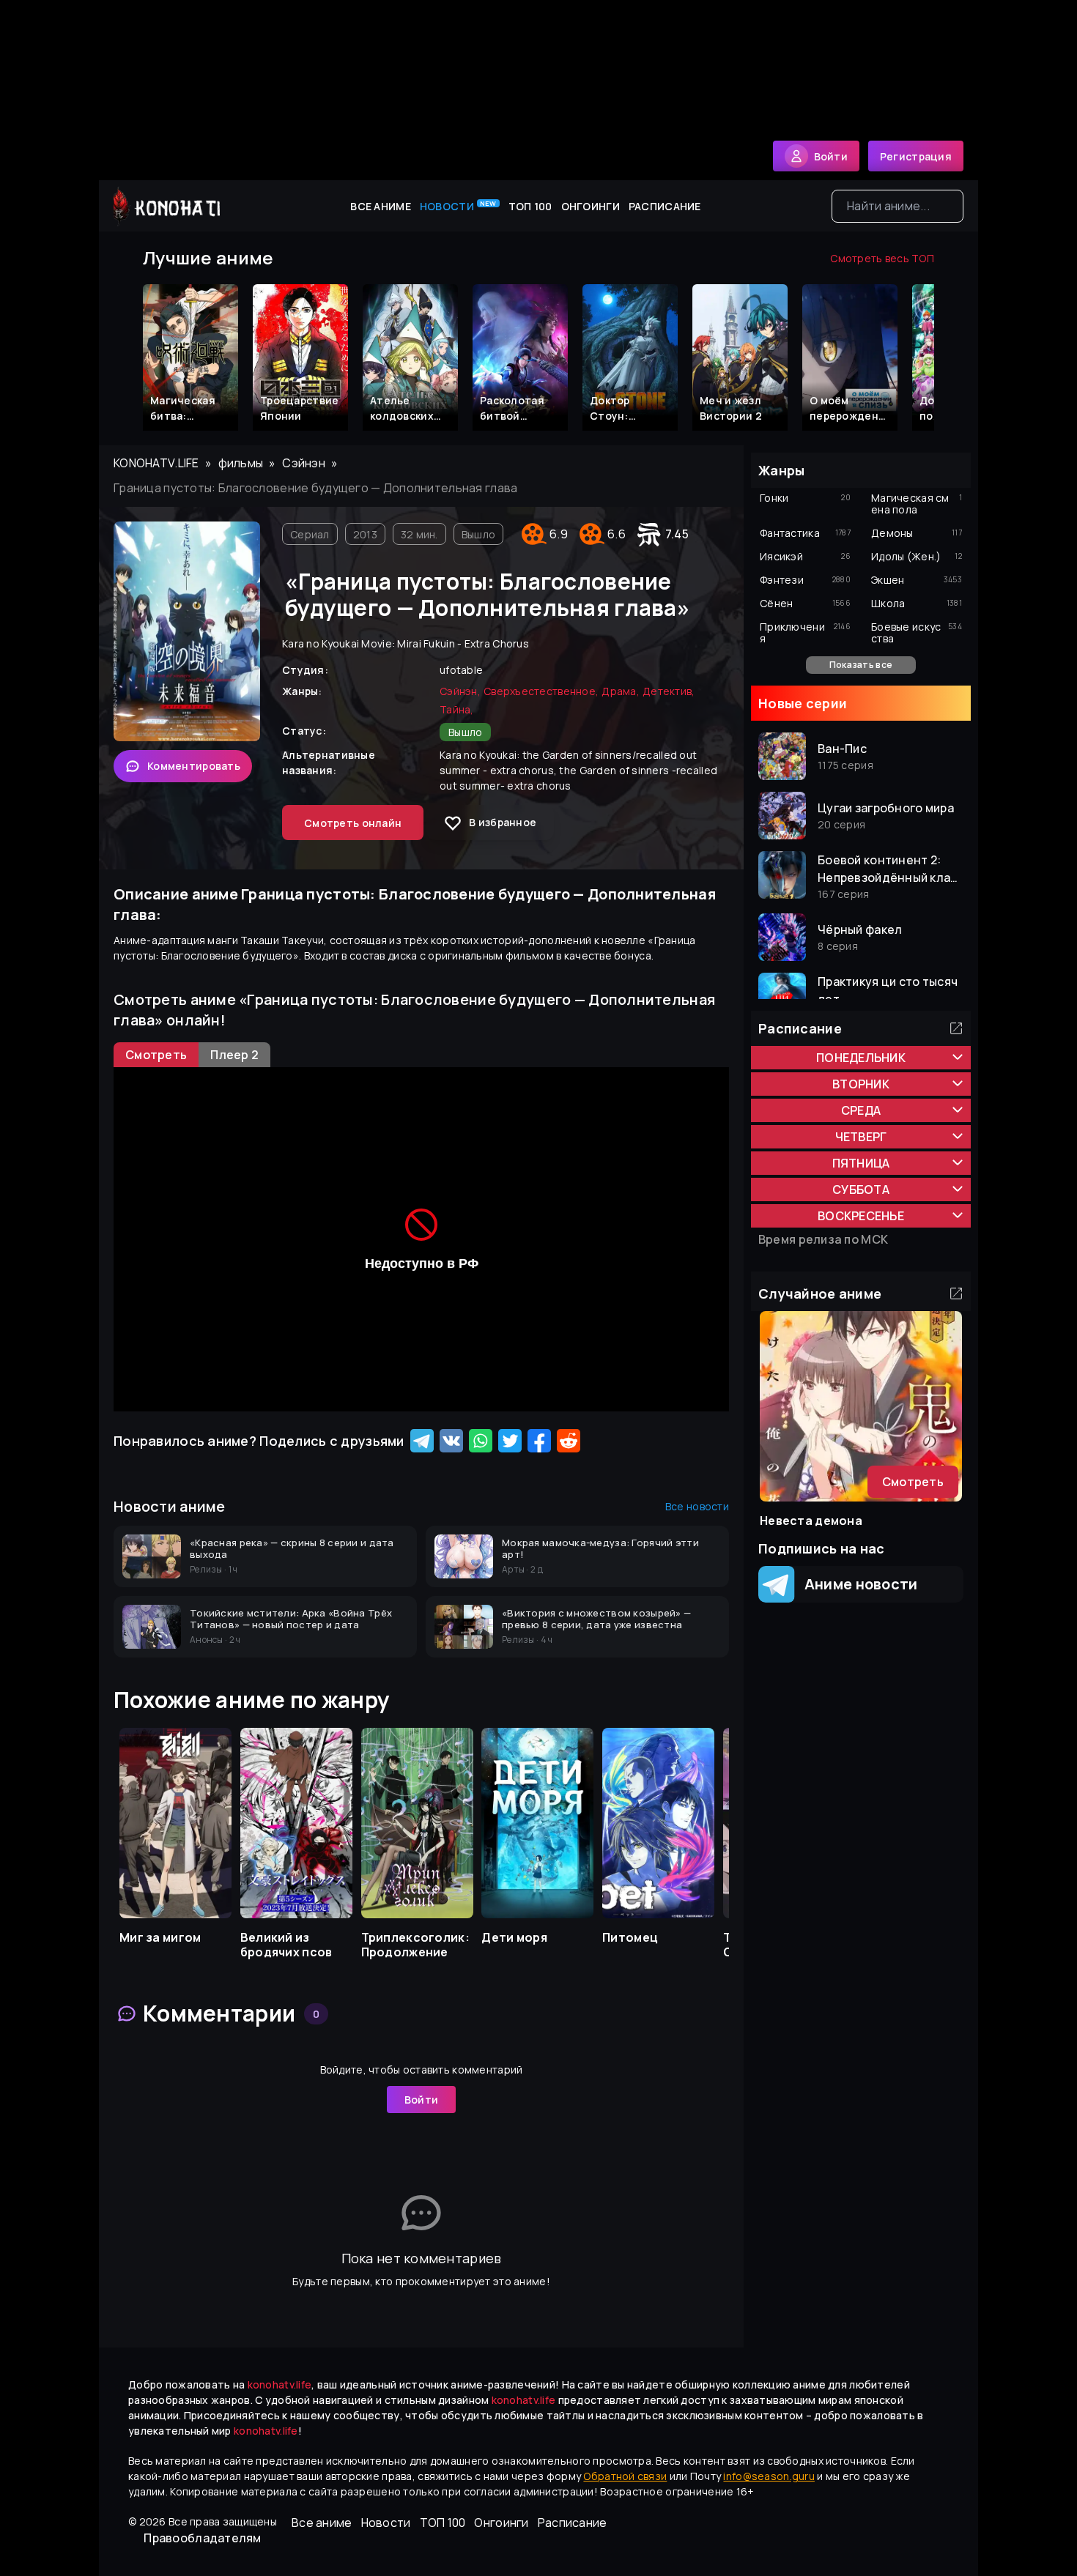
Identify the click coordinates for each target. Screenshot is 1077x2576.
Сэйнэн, (460, 691)
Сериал (310, 534)
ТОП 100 (530, 206)
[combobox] (897, 206)
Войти (421, 2100)
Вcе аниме (381, 206)
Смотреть (913, 1482)
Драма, (621, 691)
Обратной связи (625, 2476)
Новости (458, 206)
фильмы (241, 463)
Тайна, (457, 709)
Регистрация (916, 156)
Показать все (861, 665)
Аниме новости (856, 1584)
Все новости (697, 1506)
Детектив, (669, 691)
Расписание (665, 206)
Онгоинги (591, 206)
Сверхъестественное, (541, 691)
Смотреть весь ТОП (882, 258)
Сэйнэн (304, 463)
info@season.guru (769, 2476)
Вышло (478, 534)
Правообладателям (202, 2538)
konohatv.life (156, 463)
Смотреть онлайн (353, 823)
